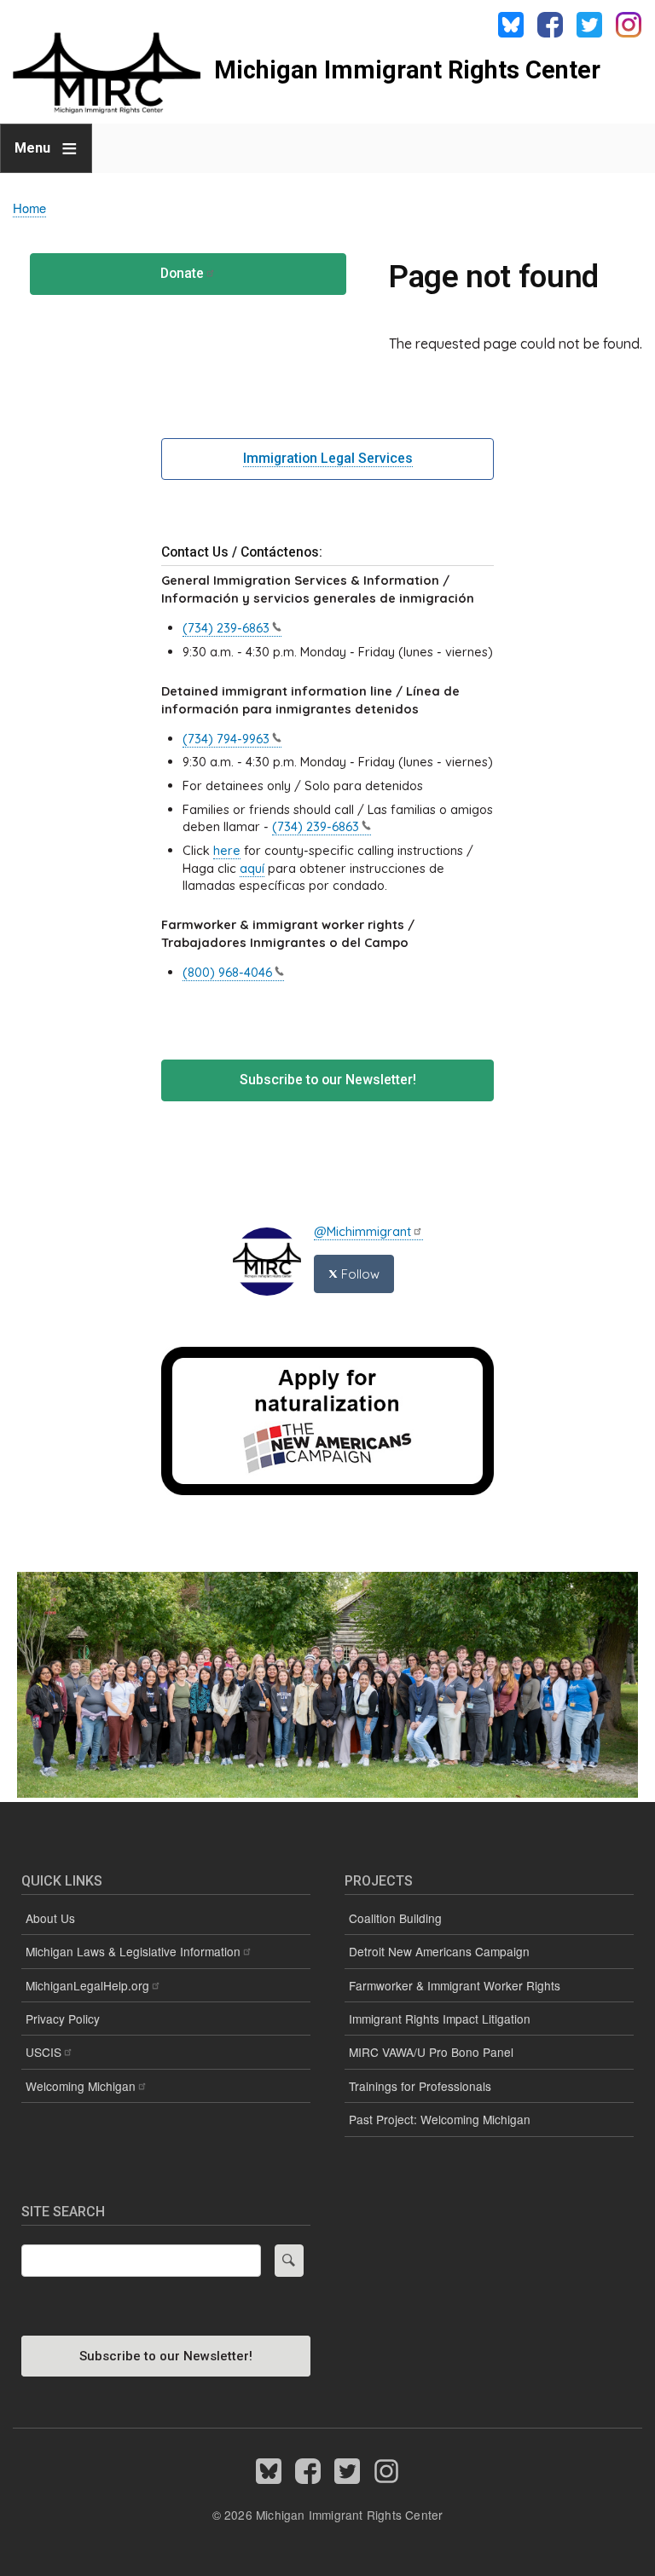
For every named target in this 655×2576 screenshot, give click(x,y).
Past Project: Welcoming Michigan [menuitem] (440, 2119)
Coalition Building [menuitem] (395, 1918)
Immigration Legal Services (328, 458)
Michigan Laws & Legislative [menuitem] (133, 1951)
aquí (252, 868)
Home (29, 208)
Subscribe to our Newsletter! (328, 1080)
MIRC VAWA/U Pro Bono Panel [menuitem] (431, 2052)
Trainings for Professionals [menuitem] (420, 2086)
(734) (226, 628)
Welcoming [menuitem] (81, 2086)
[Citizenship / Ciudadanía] (328, 1490)
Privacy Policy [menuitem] (63, 2019)
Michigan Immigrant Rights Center (407, 70)
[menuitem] (166, 1986)
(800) (227, 972)
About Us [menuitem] (50, 1918)
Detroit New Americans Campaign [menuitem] (439, 1951)
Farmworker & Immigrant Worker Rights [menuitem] (455, 1985)
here (227, 850)
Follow (359, 1274)
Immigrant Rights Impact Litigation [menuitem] (440, 2019)
